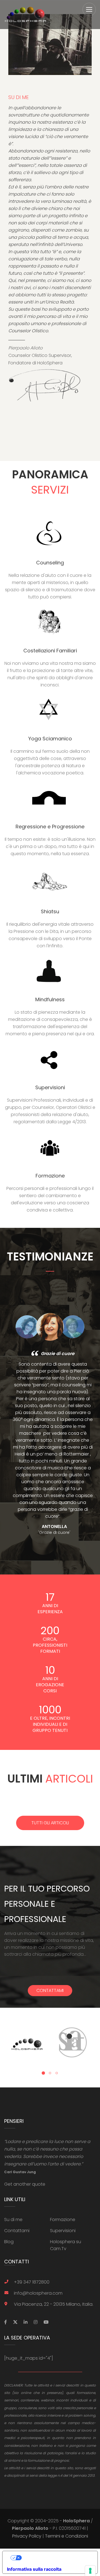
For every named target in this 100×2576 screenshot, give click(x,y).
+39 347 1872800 (32, 2282)
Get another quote (25, 2184)
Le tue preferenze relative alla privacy (56, 2558)
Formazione (63, 2220)
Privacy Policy (27, 2536)
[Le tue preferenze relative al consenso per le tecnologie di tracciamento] (90, 2571)
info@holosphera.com (38, 2293)
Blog (9, 2242)
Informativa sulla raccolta (34, 2569)
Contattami (50, 1990)
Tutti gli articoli (50, 1823)
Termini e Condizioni (67, 2536)
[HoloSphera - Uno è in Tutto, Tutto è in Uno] (25, 15)
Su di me (13, 2220)
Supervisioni (63, 2231)
